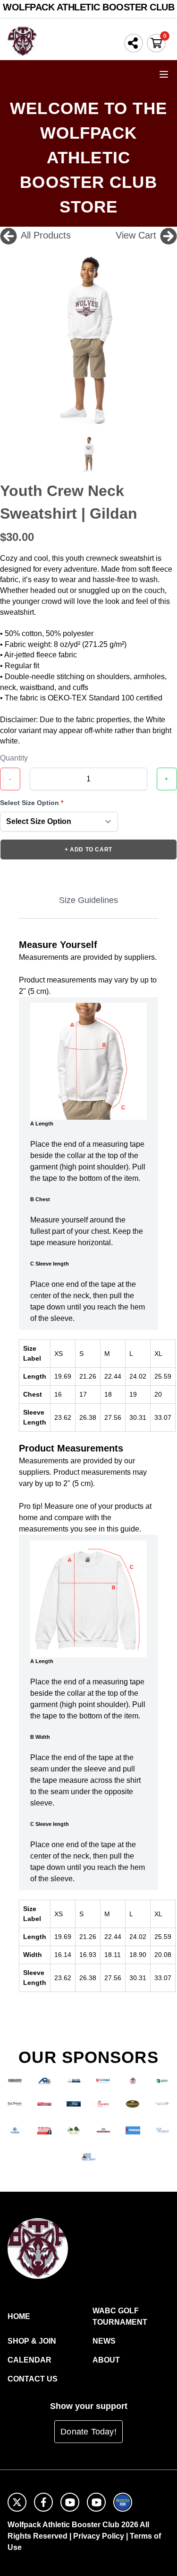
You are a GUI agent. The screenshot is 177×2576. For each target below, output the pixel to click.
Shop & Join (32, 2341)
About (106, 2360)
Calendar (29, 2360)
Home (19, 2316)
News (104, 2341)
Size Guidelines (88, 900)
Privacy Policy (99, 2536)
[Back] (8, 235)
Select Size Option (32, 803)
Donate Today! (88, 2432)
